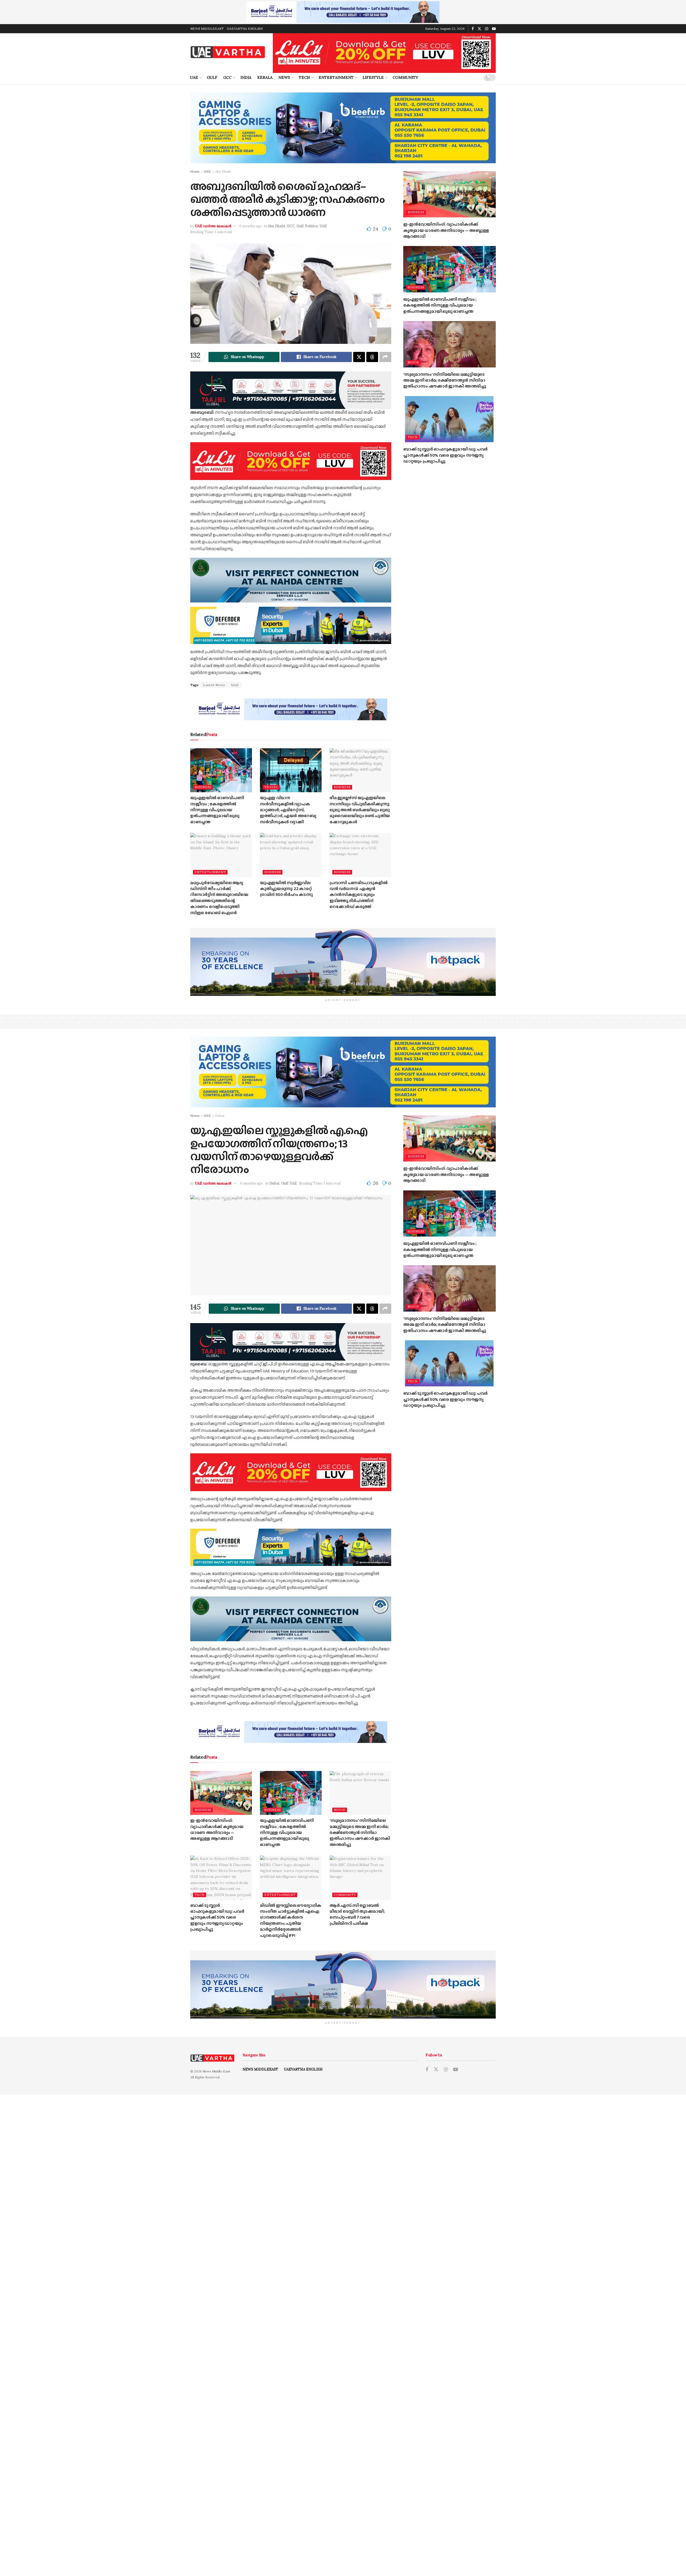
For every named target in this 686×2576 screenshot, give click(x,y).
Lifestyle (373, 77)
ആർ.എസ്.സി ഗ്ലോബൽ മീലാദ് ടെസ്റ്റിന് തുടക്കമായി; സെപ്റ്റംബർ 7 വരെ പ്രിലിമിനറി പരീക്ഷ (357, 1914)
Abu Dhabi (223, 171)
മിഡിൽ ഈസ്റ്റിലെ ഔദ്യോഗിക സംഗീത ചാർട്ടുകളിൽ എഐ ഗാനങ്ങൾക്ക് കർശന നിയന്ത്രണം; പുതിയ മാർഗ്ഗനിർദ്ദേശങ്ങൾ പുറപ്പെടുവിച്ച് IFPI (291, 1920)
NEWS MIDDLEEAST (207, 29)
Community (405, 77)
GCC (227, 77)
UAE (194, 77)
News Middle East (216, 2071)
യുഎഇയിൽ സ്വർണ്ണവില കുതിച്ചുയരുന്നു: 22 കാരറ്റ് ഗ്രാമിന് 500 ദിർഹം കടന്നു (286, 889)
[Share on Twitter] (359, 357)
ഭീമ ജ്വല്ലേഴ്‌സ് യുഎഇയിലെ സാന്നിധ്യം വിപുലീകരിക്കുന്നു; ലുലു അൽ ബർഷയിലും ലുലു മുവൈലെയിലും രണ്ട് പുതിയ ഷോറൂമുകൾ (360, 810)
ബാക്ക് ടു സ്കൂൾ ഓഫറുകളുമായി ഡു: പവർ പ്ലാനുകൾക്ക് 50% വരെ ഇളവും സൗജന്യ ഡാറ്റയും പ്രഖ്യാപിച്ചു (445, 455)
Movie (413, 362)
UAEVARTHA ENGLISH (245, 29)
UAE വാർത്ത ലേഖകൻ (213, 226)
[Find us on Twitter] (479, 29)
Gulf (212, 77)
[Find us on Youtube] (494, 29)
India (246, 77)
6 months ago (251, 226)
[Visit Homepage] (228, 52)
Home (195, 171)
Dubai (220, 1116)
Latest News (214, 685)
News (284, 77)
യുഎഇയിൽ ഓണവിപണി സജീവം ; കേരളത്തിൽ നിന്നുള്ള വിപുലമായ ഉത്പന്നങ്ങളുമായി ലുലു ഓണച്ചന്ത (217, 810)
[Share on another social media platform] (385, 357)
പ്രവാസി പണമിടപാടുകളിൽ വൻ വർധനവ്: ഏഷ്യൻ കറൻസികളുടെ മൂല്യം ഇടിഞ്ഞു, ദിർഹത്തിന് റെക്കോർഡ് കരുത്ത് (359, 895)
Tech (304, 77)
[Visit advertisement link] (343, 12)
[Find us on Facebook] (473, 29)
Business (203, 787)
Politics (312, 226)
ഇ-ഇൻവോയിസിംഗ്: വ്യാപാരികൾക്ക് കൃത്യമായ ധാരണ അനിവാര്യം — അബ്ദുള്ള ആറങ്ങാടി (446, 230)
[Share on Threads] (372, 357)
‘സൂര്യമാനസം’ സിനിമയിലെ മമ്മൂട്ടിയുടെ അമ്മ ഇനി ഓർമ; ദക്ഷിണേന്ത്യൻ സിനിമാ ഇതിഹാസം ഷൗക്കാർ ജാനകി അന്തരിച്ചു (445, 380)
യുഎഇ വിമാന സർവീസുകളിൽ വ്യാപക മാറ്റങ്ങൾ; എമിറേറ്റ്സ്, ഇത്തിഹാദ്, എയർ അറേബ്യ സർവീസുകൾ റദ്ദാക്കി (288, 810)
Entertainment (336, 77)
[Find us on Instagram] (487, 29)
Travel (271, 787)
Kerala (265, 77)
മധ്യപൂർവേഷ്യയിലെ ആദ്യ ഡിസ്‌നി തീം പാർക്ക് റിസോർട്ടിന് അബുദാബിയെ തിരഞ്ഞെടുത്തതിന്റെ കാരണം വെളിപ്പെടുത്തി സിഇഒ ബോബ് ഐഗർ (219, 898)
